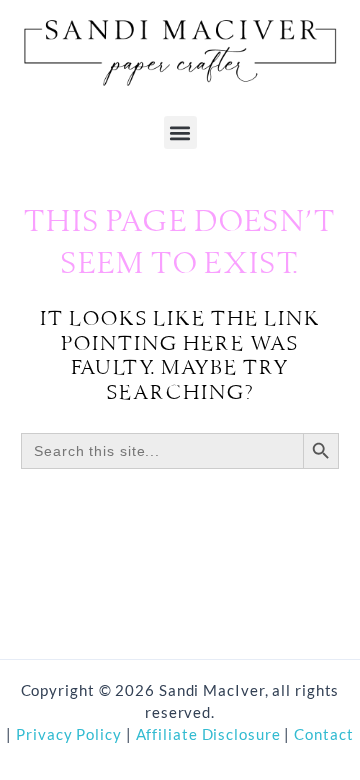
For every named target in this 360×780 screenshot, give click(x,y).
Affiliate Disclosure (210, 734)
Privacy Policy (67, 734)
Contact (323, 734)
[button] (180, 132)
